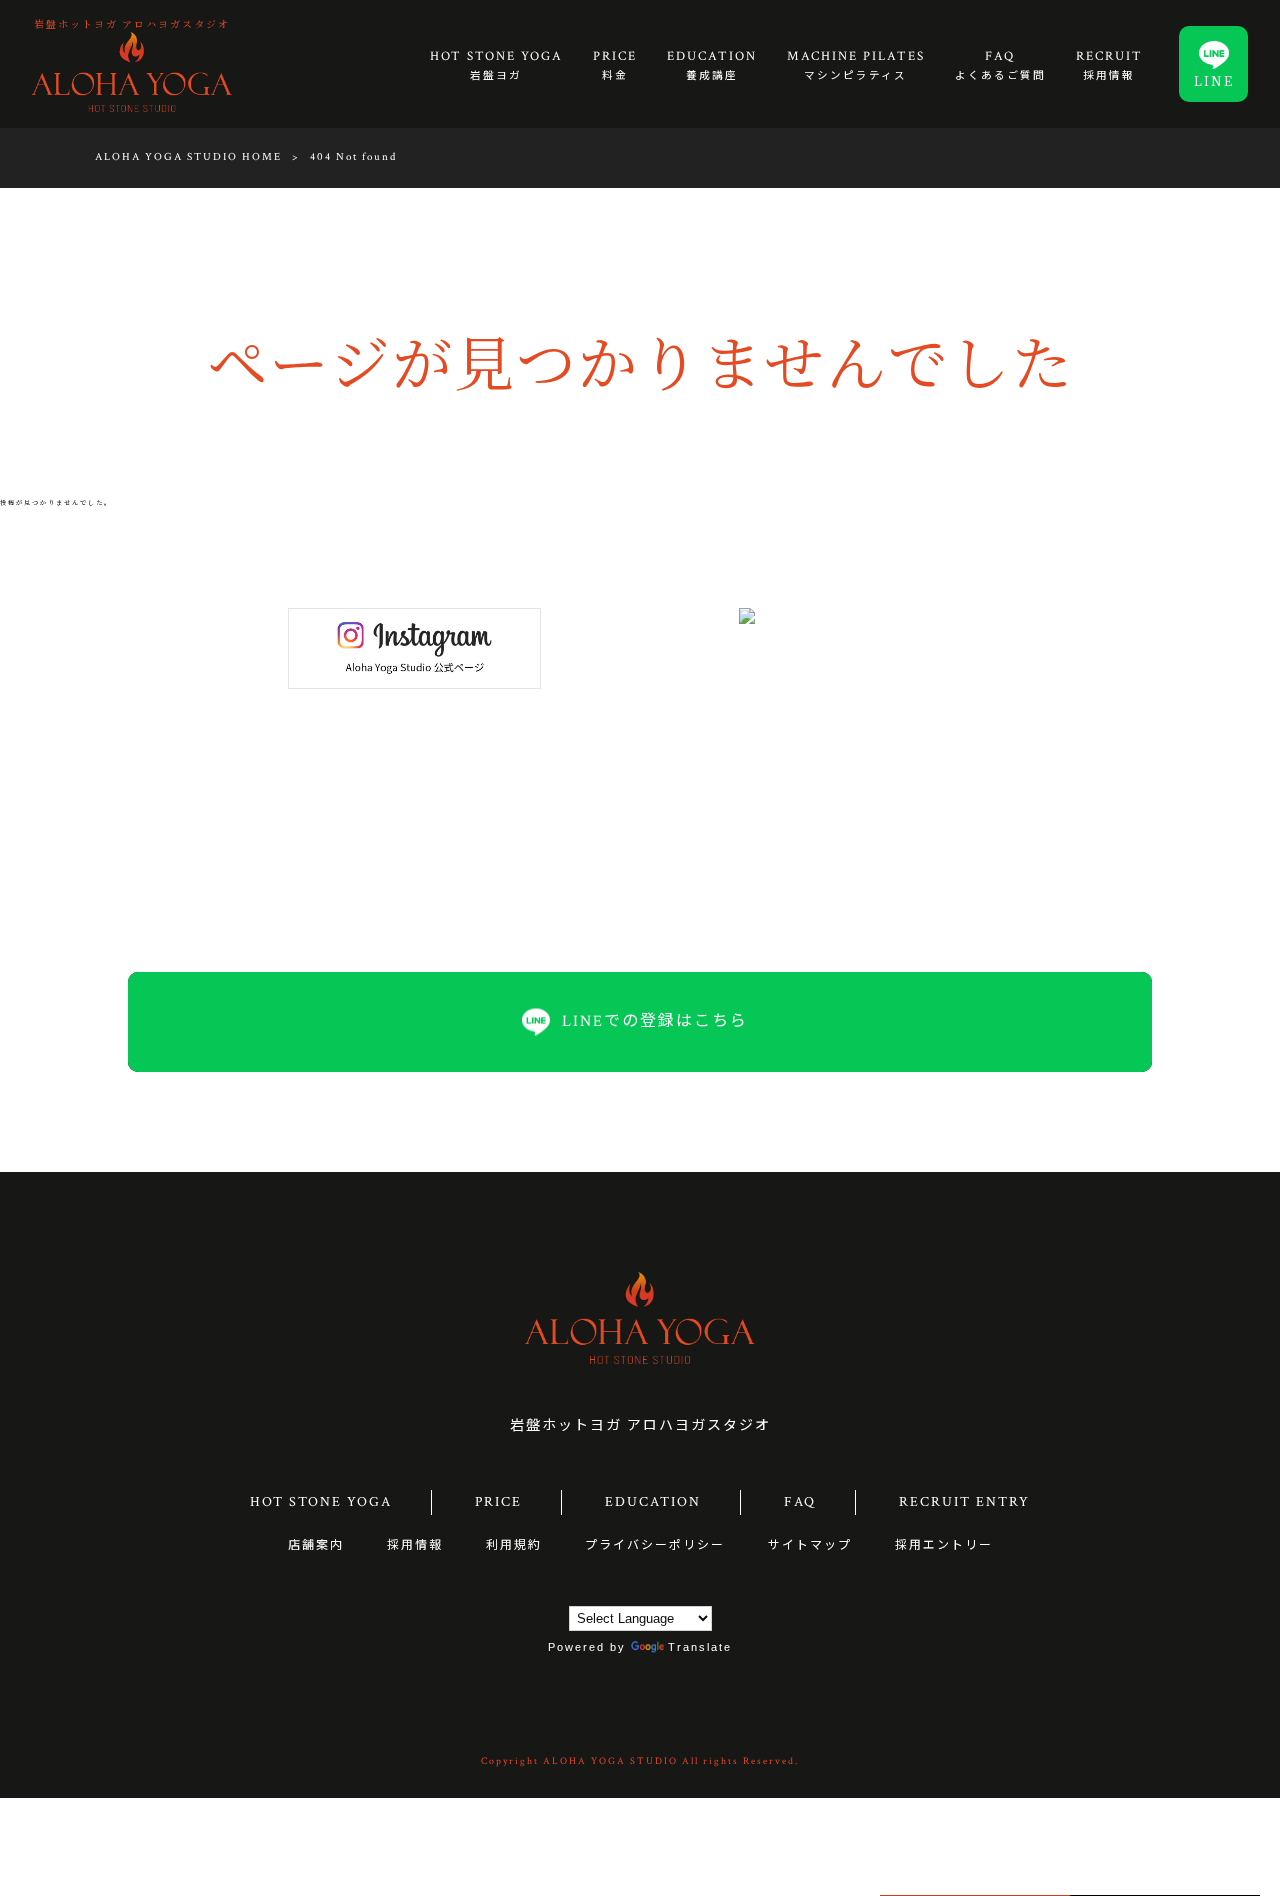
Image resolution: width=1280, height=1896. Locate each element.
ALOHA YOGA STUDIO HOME (188, 157)
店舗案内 (316, 1545)
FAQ (800, 1502)
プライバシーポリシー (655, 1545)
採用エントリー (944, 1545)
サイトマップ (810, 1545)
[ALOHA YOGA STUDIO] (132, 71)
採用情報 (415, 1545)
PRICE (498, 1502)
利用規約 (514, 1545)
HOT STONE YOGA (321, 1502)
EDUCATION (653, 1502)
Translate (700, 1647)
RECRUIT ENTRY (964, 1502)
